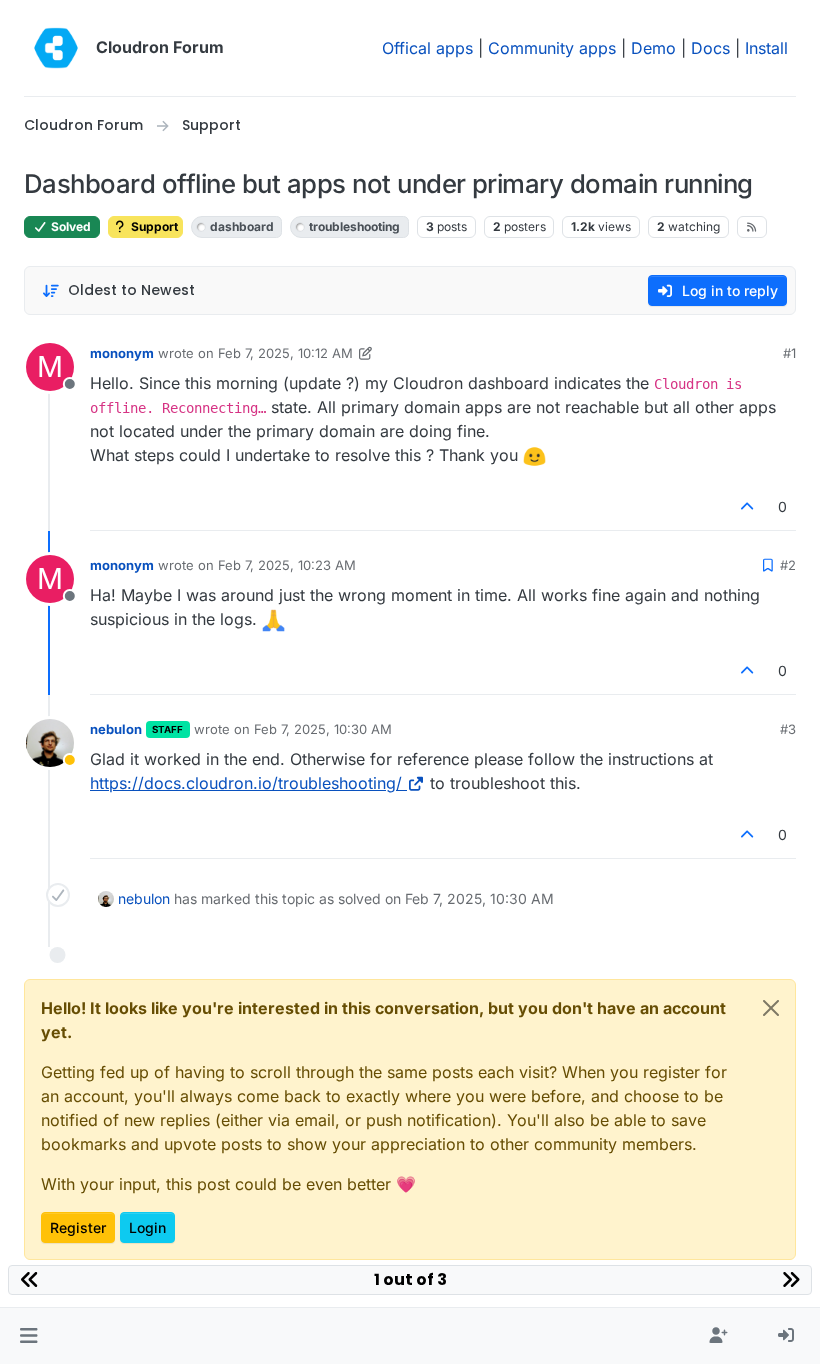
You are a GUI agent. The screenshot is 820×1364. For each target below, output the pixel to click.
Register (78, 1227)
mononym (122, 353)
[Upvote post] (748, 506)
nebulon (116, 729)
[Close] (771, 1008)
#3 (788, 729)
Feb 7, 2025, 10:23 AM (287, 565)
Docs (710, 48)
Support (153, 226)
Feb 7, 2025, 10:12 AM (285, 353)
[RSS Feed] (752, 227)
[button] (28, 1336)
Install (766, 48)
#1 (789, 353)
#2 (788, 565)
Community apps (552, 48)
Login (147, 1227)
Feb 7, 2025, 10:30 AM (323, 729)
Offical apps (427, 48)
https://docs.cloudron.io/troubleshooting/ (246, 783)
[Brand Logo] (56, 48)
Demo (653, 48)
